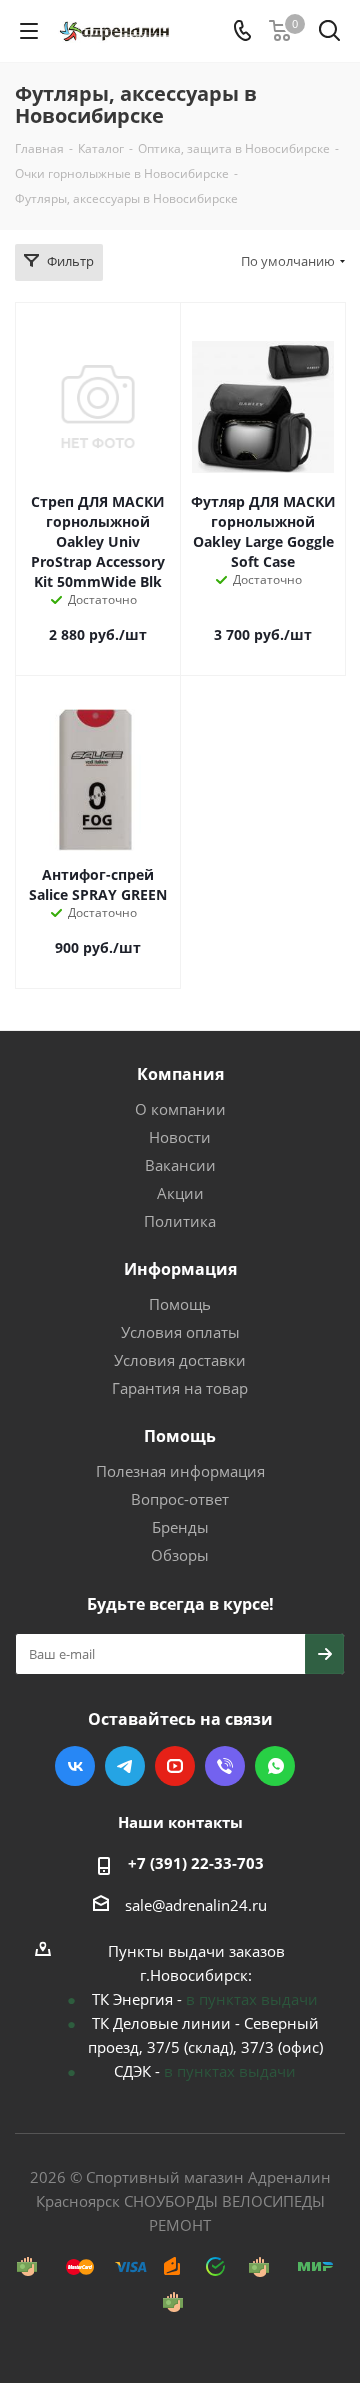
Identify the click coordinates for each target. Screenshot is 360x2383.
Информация (180, 1269)
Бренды (180, 1527)
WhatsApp (275, 1766)
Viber (225, 1766)
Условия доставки (180, 1360)
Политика (180, 1221)
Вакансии (180, 1165)
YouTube (175, 1766)
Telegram (125, 1766)
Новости (180, 1137)
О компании (180, 1109)
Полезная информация (180, 1471)
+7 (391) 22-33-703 (196, 1863)
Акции (180, 1193)
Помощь (180, 1304)
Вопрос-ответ (180, 1499)
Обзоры (180, 1555)
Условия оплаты (180, 1332)
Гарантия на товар (180, 1388)
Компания (180, 1074)
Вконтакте (75, 1766)
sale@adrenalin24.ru (196, 1905)
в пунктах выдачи (252, 1999)
